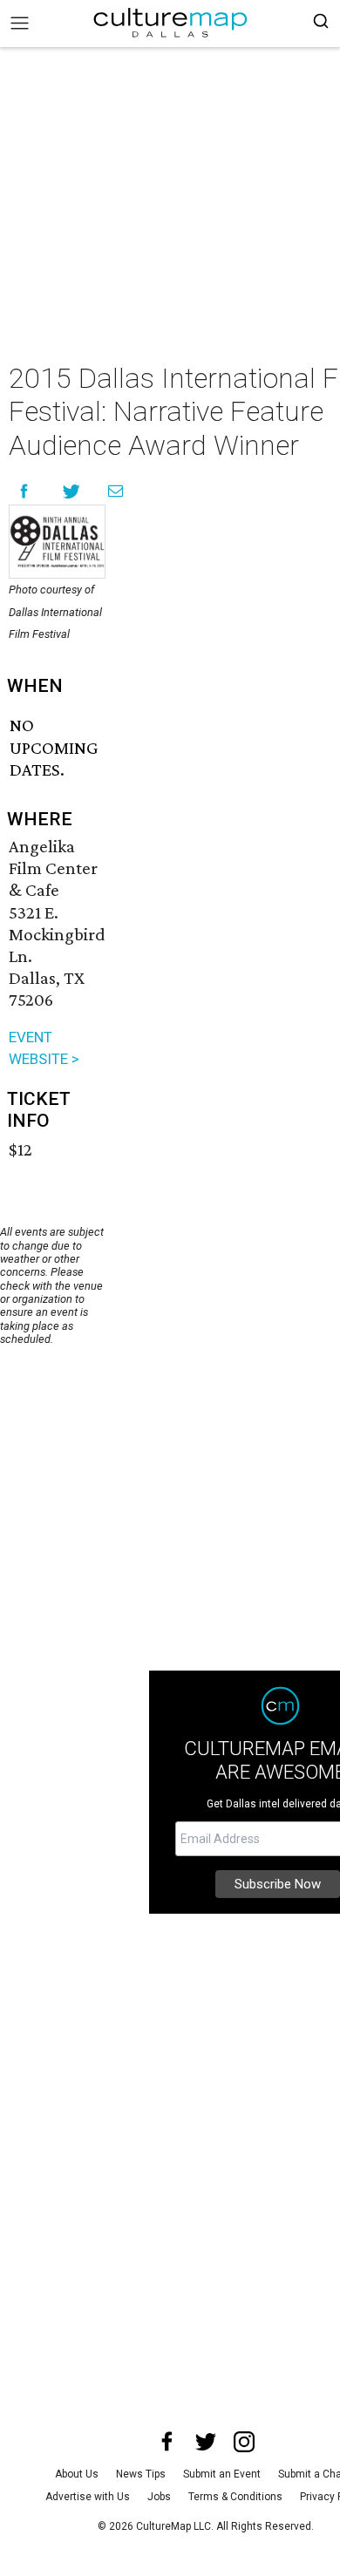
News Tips (141, 2474)
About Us (77, 2474)
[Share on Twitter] (72, 491)
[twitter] (206, 2442)
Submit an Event (222, 2474)
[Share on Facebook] (24, 491)
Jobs (159, 2497)
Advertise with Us (88, 2497)
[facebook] (167, 2442)
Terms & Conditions (235, 2497)
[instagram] (244, 2442)
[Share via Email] (116, 491)
